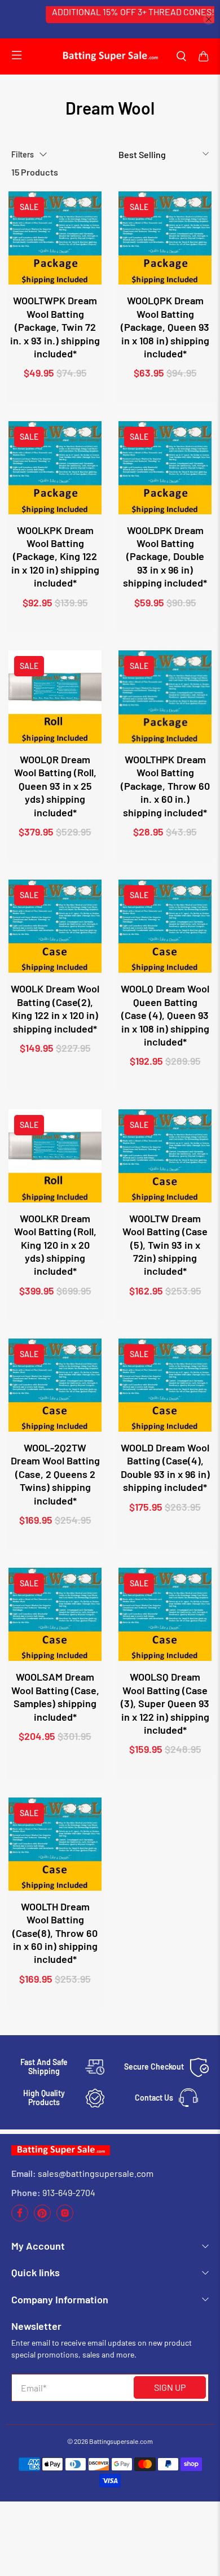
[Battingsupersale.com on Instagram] (65, 2218)
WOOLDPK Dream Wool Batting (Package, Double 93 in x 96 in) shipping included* (165, 557)
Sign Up (170, 2387)
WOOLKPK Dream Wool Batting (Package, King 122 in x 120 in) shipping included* (55, 557)
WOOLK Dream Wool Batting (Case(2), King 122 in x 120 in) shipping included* (55, 1008)
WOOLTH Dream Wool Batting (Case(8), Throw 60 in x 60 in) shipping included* (55, 1933)
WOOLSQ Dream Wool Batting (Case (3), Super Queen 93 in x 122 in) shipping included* (165, 1703)
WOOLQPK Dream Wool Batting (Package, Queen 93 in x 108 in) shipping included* (165, 327)
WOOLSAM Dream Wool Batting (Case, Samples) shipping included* (55, 1696)
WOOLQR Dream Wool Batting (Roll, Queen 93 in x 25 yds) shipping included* (55, 786)
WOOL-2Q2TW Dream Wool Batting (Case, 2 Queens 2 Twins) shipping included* (55, 1474)
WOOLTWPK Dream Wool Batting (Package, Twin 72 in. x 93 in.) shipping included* (55, 327)
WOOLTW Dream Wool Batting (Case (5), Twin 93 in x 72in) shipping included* (165, 1245)
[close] (209, 19)
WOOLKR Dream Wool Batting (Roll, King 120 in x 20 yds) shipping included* (55, 1245)
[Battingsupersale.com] (110, 56)
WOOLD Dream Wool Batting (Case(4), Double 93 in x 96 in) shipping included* (165, 1467)
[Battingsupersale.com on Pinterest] (42, 2218)
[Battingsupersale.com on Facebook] (20, 2218)
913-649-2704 (69, 2192)
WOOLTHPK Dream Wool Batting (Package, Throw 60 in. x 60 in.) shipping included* (165, 786)
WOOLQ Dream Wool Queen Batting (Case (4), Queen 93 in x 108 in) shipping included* (165, 1015)
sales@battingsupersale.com (96, 2173)
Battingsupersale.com (121, 2441)
